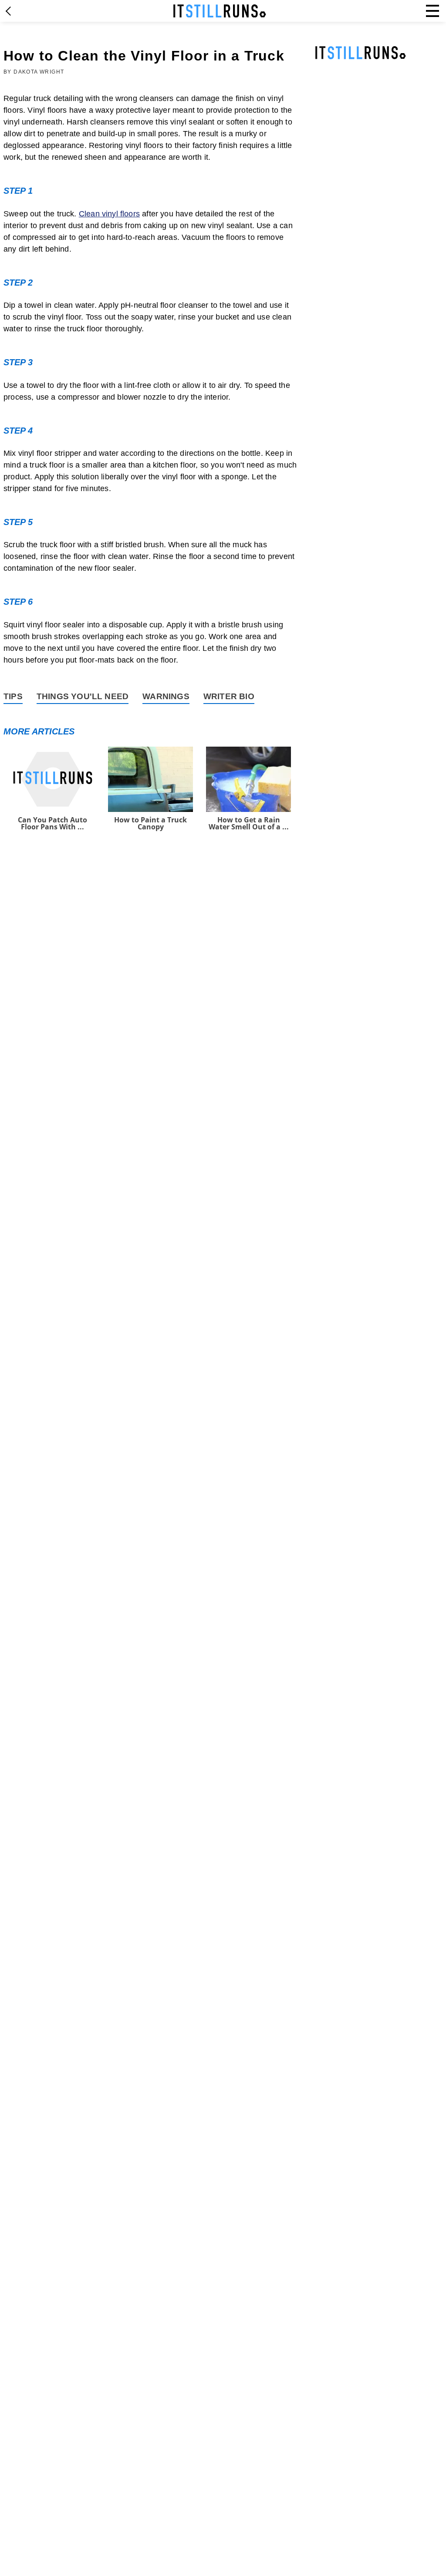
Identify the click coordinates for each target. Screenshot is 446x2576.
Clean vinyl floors (109, 214)
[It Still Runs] (220, 11)
